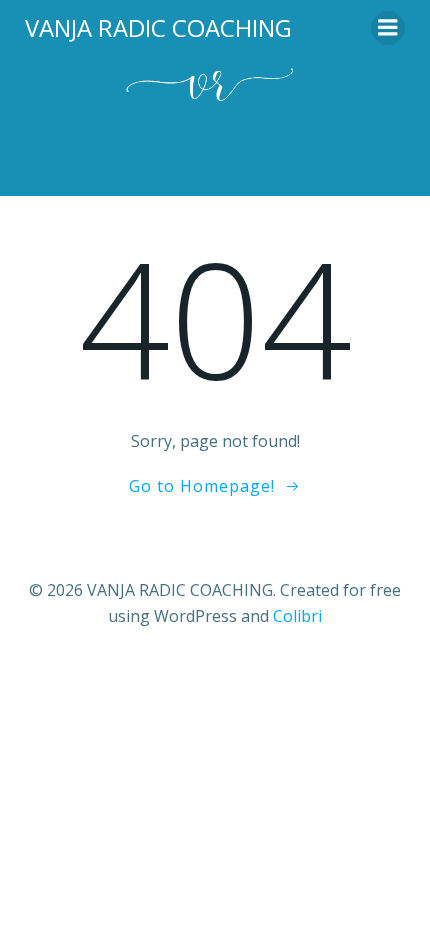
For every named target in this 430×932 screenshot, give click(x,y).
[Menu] (388, 28)
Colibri (297, 616)
